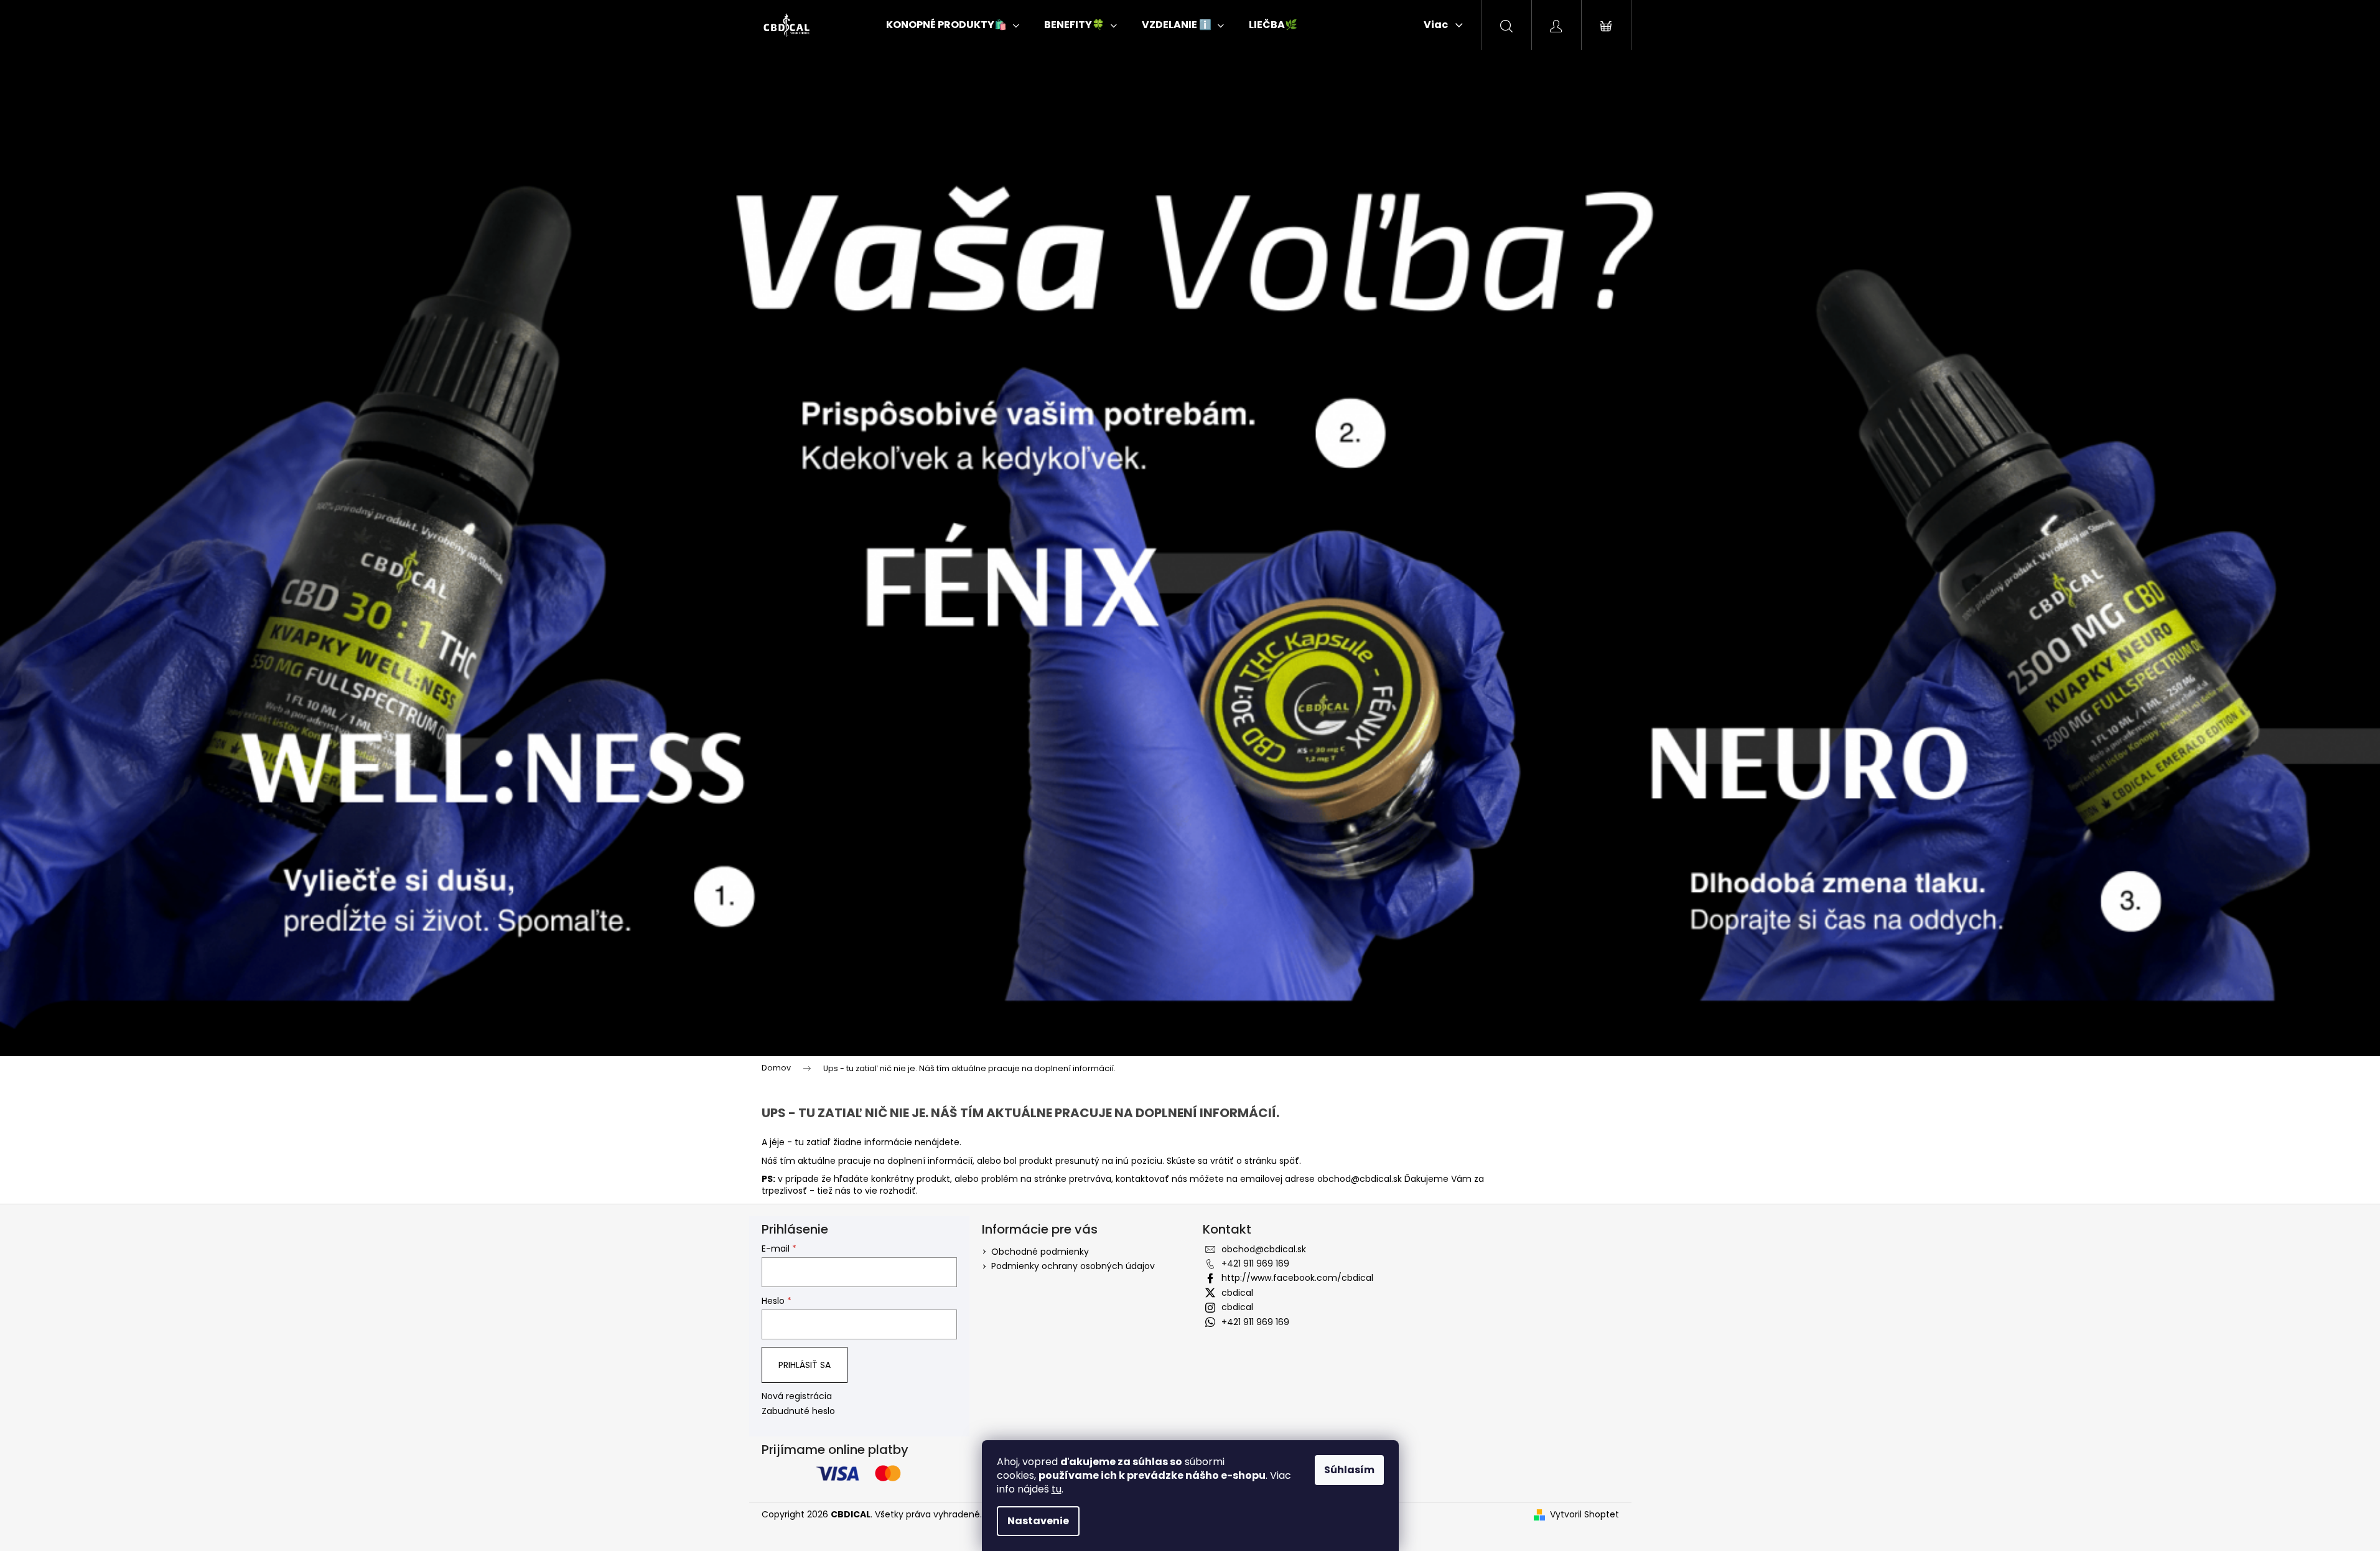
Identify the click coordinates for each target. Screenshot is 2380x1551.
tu (1057, 1489)
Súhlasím (1349, 1470)
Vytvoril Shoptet (1584, 1515)
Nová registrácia (797, 1396)
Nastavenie (1038, 1521)
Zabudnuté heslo (798, 1411)
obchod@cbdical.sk (1360, 1179)
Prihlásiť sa (805, 1365)
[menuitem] (953, 25)
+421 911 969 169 (1255, 1263)
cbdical (1237, 1293)
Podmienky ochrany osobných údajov (1073, 1266)
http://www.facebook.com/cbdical (1297, 1278)
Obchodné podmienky (1040, 1252)
